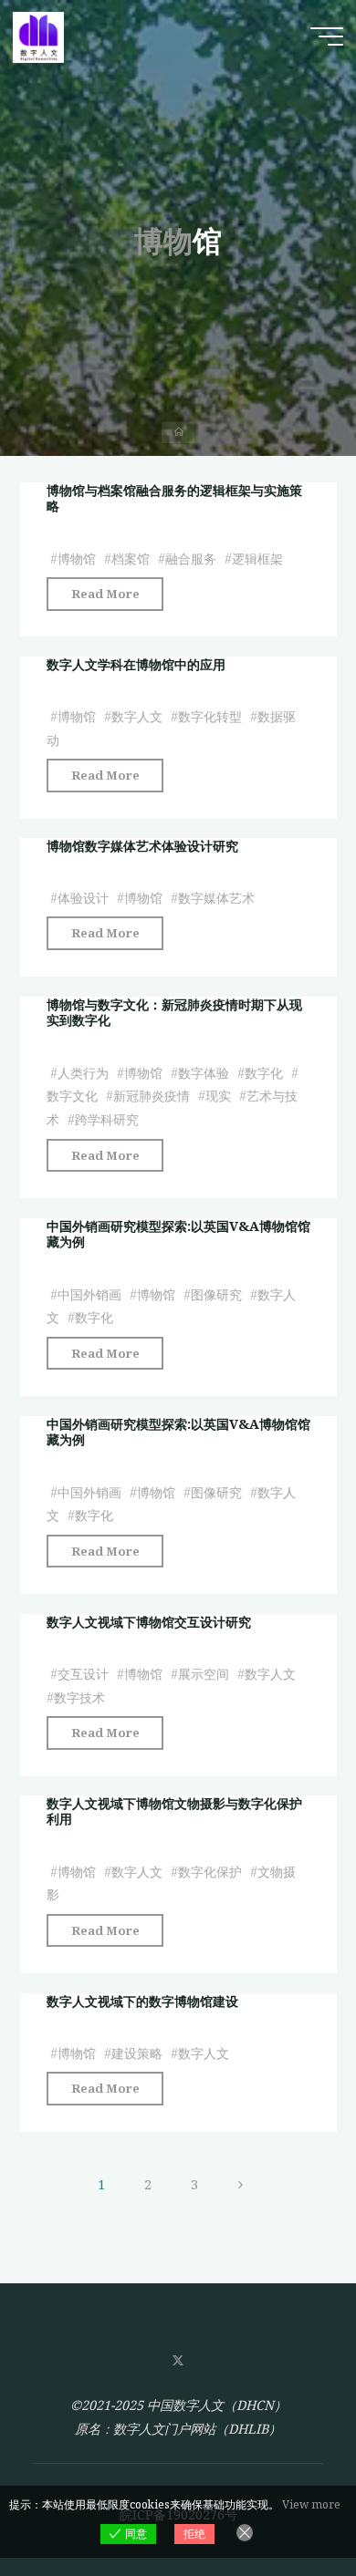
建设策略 (136, 2053)
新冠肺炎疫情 (151, 1096)
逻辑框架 (257, 558)
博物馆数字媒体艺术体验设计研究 (141, 846)
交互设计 (82, 1674)
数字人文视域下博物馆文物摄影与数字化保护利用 (173, 1811)
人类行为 (82, 1073)
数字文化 (71, 1096)
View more (311, 2504)
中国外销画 (89, 1293)
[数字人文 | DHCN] (38, 36)
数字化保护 (209, 1872)
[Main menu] (327, 36)
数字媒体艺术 (215, 899)
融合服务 (190, 558)
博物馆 (76, 558)
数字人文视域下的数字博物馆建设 (141, 2001)
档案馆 (130, 558)
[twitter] (178, 2361)
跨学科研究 (106, 1119)
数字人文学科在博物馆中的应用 (135, 664)
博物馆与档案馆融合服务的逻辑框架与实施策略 (173, 498)
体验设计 (82, 899)
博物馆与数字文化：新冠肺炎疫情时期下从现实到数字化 (173, 1012)
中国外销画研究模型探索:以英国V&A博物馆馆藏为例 (178, 1234)
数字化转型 (209, 716)
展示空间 (203, 1674)
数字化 (264, 1073)
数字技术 (79, 1697)
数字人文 (136, 716)
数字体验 (203, 1073)
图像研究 (215, 1293)
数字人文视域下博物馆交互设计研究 (148, 1622)
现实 (217, 1096)
